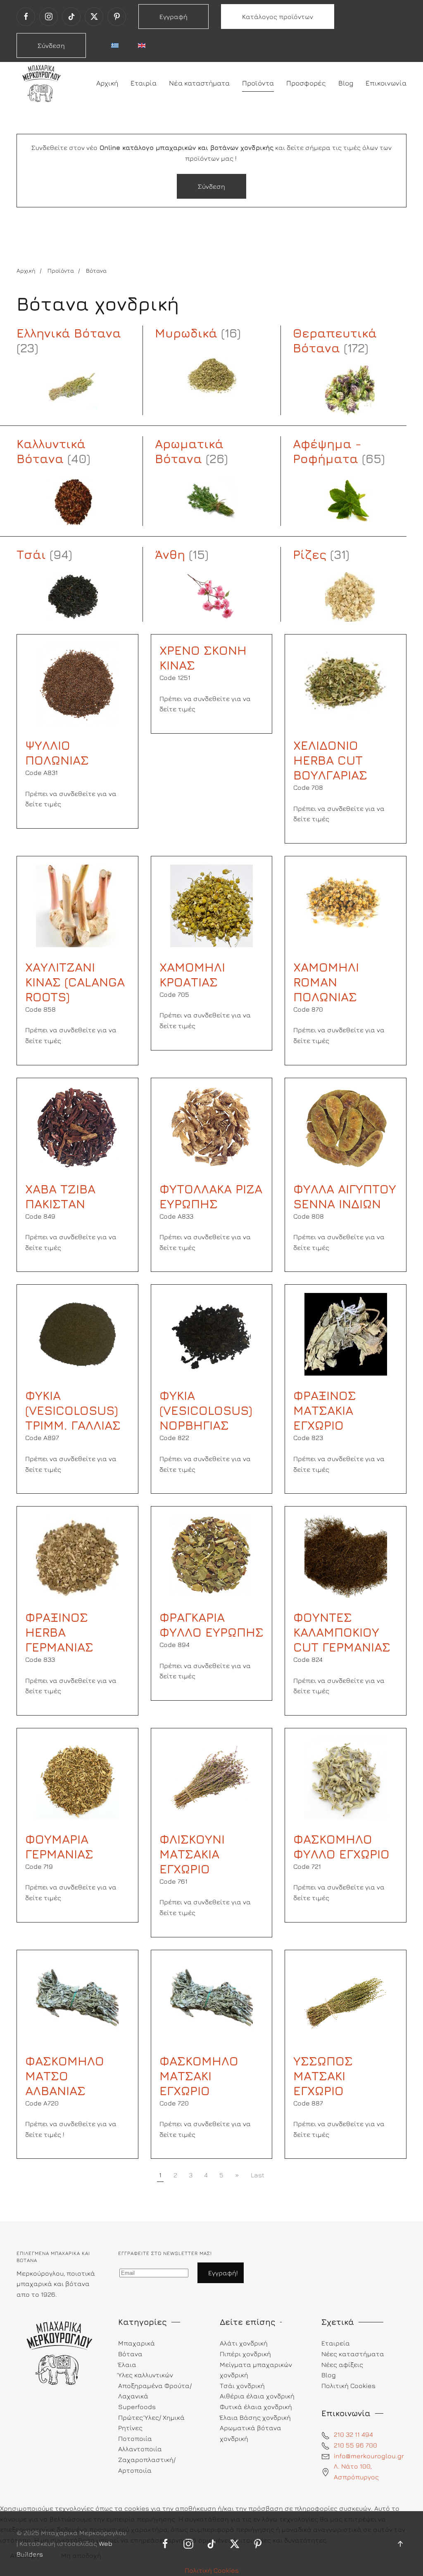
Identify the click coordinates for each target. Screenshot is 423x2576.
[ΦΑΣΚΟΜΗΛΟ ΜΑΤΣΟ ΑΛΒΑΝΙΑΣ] (77, 1999)
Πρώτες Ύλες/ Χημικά (151, 2417)
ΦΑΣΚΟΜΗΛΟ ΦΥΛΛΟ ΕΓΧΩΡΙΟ (341, 1846)
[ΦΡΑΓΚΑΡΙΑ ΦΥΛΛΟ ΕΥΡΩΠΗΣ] (211, 1555)
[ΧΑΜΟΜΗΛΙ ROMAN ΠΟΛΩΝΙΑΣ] (346, 905)
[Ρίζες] (350, 597)
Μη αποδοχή (81, 2555)
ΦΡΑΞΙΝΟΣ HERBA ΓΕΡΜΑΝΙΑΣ (59, 1632)
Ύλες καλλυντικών (146, 2375)
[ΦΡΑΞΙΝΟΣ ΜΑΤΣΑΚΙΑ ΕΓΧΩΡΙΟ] (346, 1333)
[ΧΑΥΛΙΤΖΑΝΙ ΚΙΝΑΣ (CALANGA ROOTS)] (77, 905)
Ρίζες (310, 554)
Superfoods (137, 2407)
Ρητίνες (130, 2428)
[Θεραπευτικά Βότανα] (350, 390)
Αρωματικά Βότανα (189, 451)
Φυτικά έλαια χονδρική (256, 2407)
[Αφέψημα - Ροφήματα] (350, 501)
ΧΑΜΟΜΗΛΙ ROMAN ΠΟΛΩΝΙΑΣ (326, 982)
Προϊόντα (258, 83)
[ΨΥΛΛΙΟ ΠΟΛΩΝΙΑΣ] (77, 683)
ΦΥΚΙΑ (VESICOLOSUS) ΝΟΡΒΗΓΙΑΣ (206, 1410)
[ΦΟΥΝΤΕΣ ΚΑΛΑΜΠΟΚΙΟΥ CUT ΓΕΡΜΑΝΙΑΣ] (346, 1555)
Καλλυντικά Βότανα (51, 451)
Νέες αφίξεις (342, 2365)
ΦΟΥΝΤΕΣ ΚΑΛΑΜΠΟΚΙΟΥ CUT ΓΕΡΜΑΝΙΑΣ (342, 1632)
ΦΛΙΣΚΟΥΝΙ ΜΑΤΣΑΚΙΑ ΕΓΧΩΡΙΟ (192, 1854)
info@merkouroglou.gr (369, 2456)
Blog (346, 83)
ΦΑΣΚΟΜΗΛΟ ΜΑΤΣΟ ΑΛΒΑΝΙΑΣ (65, 2076)
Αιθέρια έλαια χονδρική (257, 2396)
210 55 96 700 (355, 2445)
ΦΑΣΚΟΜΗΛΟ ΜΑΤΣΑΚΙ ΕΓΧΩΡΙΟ (199, 2076)
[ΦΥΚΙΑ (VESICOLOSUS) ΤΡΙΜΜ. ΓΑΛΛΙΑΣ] (77, 1333)
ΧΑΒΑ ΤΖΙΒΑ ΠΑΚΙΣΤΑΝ (60, 1196)
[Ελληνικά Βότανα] (73, 390)
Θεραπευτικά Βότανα (335, 340)
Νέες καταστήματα (353, 2354)
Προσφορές (306, 83)
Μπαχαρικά (137, 2343)
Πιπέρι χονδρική (245, 2354)
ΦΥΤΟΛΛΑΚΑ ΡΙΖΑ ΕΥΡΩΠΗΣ (211, 1196)
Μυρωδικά (186, 333)
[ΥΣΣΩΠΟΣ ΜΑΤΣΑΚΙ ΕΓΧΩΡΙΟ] (346, 1999)
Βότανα (130, 2354)
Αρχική (107, 83)
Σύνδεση (51, 45)
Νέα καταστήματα (199, 83)
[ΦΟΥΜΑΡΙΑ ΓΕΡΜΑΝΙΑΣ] (77, 1777)
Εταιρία (144, 83)
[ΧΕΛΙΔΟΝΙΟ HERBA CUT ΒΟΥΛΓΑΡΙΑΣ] (346, 683)
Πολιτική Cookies (212, 2570)
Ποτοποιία (135, 2438)
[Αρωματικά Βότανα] (212, 501)
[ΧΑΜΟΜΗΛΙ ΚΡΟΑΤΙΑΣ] (211, 905)
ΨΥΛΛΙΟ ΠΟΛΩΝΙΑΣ (57, 753)
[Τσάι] (73, 597)
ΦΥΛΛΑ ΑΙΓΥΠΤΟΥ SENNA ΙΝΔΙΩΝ (345, 1196)
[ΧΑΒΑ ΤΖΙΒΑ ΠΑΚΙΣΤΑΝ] (77, 1126)
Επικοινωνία (386, 83)
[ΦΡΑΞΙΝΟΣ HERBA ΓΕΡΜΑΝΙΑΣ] (77, 1555)
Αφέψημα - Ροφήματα (327, 451)
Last (258, 2175)
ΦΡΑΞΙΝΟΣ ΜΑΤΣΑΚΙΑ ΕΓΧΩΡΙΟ (325, 1410)
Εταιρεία (336, 2343)
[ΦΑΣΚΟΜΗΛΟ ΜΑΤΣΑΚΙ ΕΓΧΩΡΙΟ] (211, 1999)
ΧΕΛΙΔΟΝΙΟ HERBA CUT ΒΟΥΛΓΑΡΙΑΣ (330, 760)
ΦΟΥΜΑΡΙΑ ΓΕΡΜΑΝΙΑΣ (59, 1846)
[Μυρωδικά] (212, 375)
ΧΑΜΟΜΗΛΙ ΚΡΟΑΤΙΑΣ (192, 974)
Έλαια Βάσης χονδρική (255, 2417)
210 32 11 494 (353, 2434)
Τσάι (31, 554)
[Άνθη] (212, 597)
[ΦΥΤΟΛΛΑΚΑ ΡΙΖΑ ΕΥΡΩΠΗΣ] (211, 1126)
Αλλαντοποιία (140, 2449)
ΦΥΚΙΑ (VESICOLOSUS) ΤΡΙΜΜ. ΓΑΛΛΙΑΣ (73, 1410)
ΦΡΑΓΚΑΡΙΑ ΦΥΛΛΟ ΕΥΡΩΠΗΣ (211, 1625)
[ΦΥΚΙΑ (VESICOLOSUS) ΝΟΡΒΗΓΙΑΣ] (211, 1333)
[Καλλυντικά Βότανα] (73, 501)
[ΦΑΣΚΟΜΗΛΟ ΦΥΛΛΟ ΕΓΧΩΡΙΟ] (346, 1777)
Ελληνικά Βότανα (69, 333)
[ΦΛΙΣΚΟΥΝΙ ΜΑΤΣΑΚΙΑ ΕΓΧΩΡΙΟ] (211, 1777)
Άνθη (170, 554)
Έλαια (127, 2365)
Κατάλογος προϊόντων (278, 17)
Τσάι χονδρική (242, 2386)
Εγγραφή (173, 17)
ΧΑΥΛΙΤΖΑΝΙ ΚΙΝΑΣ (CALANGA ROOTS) (75, 982)
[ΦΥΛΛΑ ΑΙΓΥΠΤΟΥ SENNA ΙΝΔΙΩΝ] (346, 1126)
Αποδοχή (25, 2555)
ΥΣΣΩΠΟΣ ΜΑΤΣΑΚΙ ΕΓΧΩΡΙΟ (323, 2076)
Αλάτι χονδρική (244, 2343)
